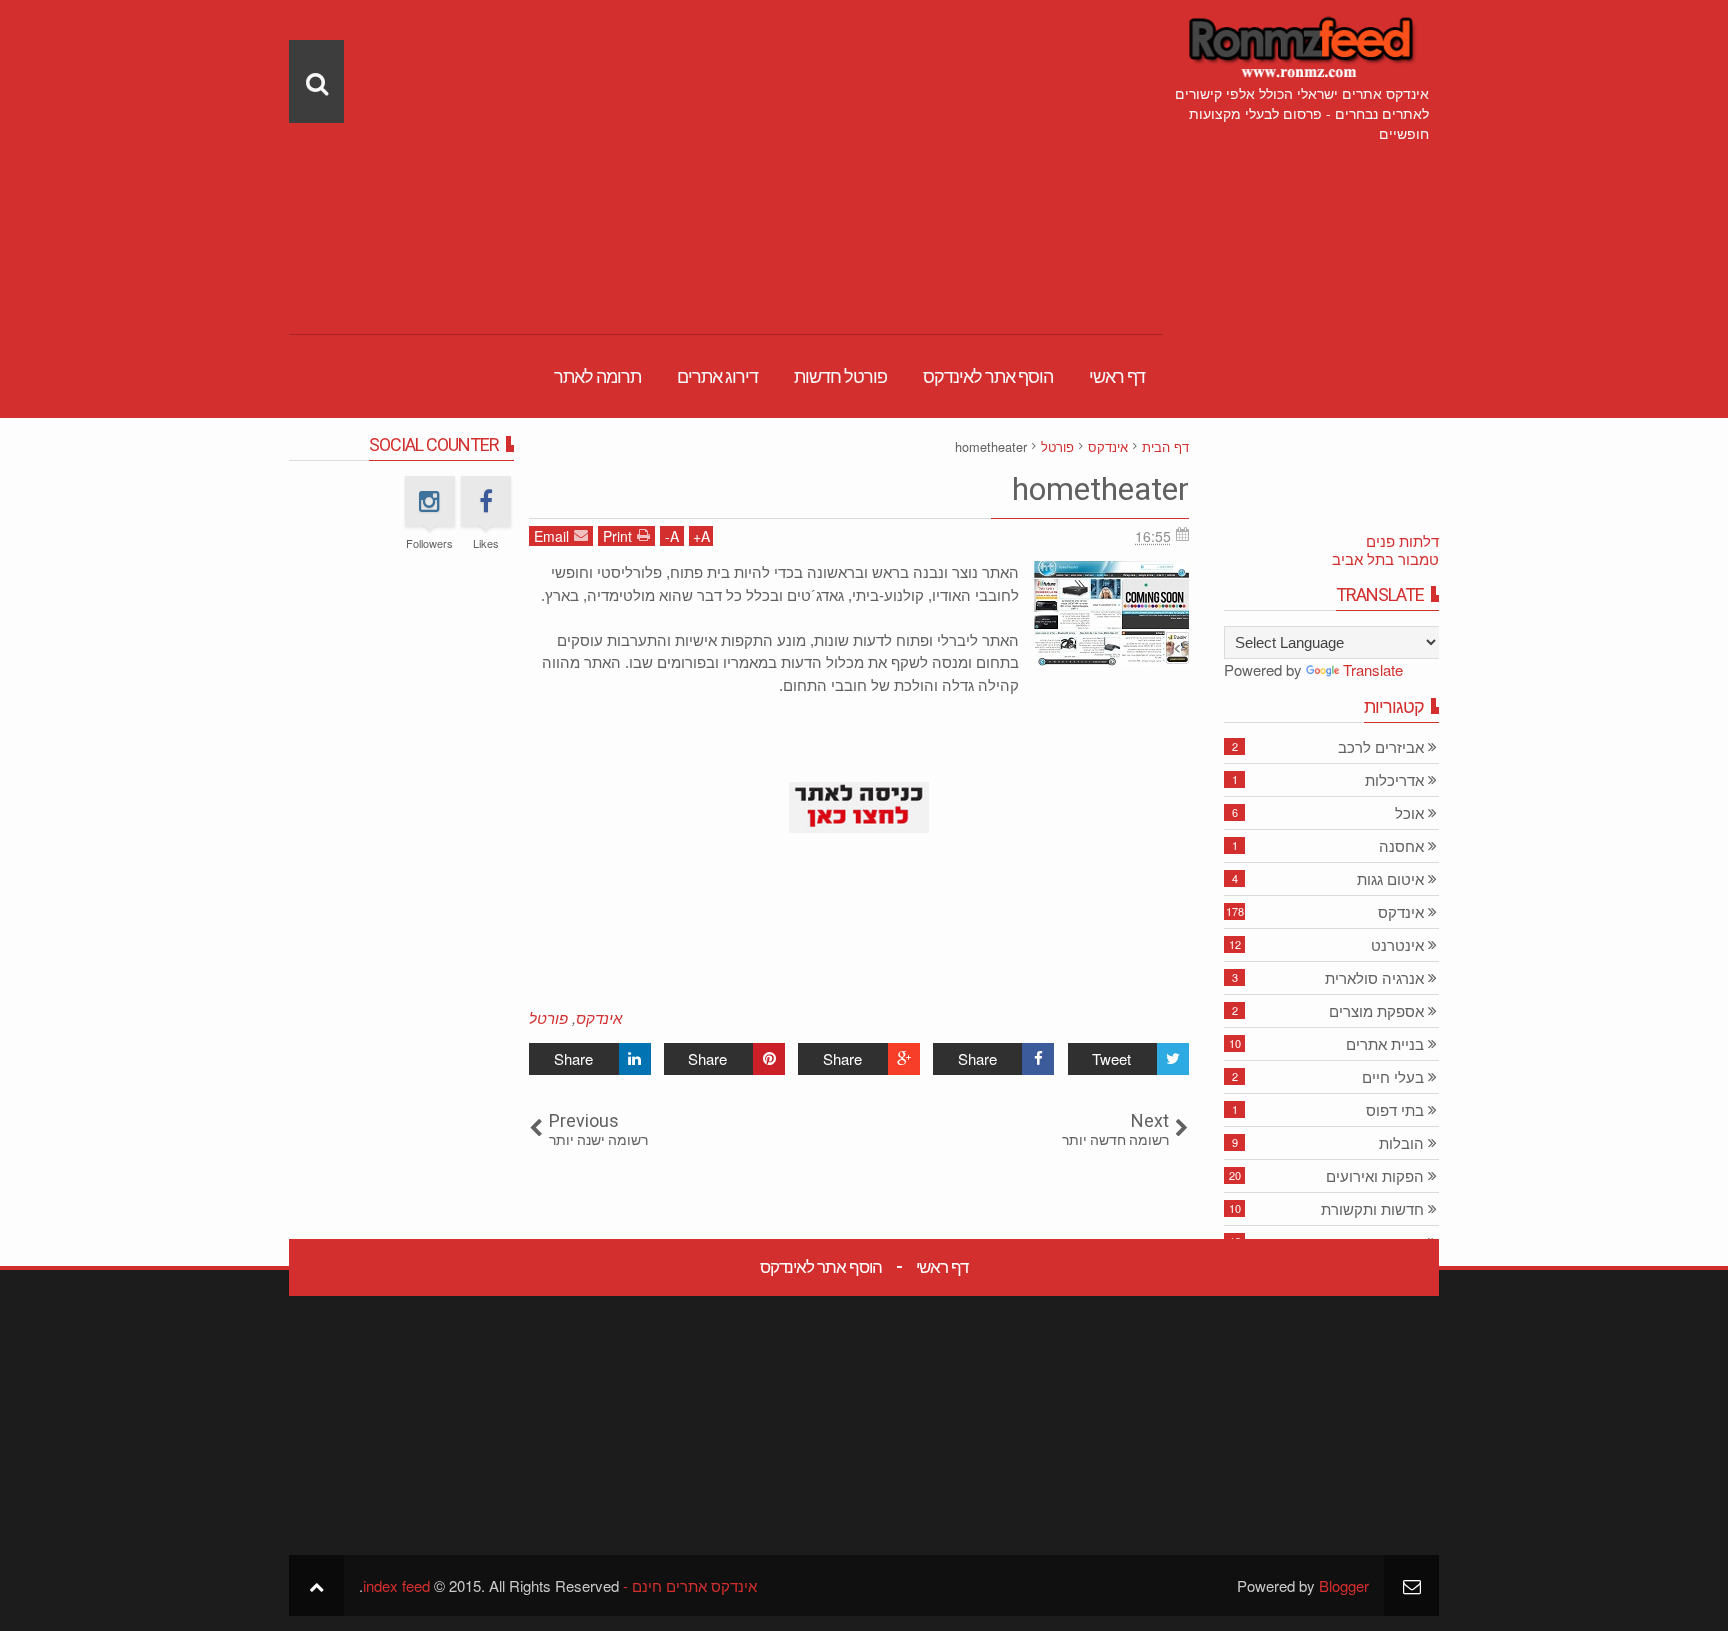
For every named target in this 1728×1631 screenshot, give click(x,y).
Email (551, 536)
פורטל (548, 1017)
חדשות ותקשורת (1372, 1209)
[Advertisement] (726, 140)
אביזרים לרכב (1381, 747)
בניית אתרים (1385, 1044)
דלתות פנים (1402, 540)
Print (617, 536)
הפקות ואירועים (1375, 1176)
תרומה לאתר (597, 376)
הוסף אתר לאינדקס (988, 376)
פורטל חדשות (840, 376)
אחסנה (1401, 846)
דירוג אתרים (717, 376)
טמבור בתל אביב (1385, 558)
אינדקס (599, 1017)
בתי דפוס (1395, 1110)
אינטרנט (1397, 945)
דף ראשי (1117, 376)
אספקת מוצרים (1376, 1011)
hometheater (1100, 489)
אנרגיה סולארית (1374, 978)
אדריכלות (1394, 780)
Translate (1373, 669)
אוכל (1409, 813)
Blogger (1344, 1585)
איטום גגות (1390, 879)
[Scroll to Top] (316, 1585)
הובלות (1401, 1143)
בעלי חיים (1393, 1077)
